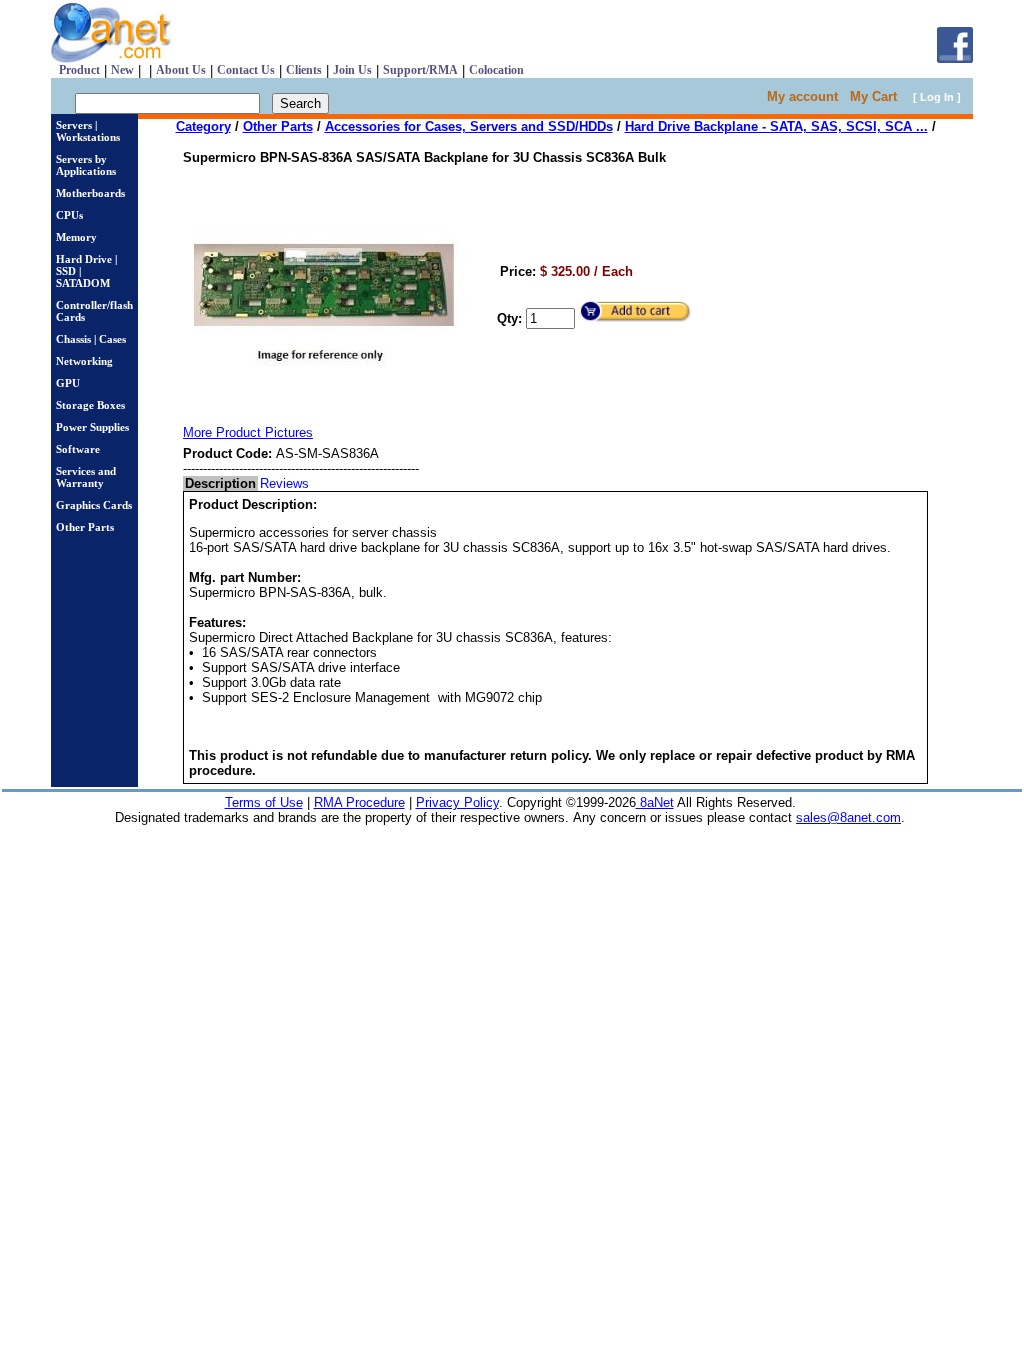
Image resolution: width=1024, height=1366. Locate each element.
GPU (68, 383)
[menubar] (247, 483)
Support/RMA (420, 70)
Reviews (284, 483)
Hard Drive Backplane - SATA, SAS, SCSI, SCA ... (776, 126)
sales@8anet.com (848, 817)
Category (203, 126)
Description (220, 483)
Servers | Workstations (88, 131)
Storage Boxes (90, 405)
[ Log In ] (937, 97)
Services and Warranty (86, 477)
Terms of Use (264, 802)
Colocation (496, 70)
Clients (304, 70)
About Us (181, 70)
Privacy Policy (457, 802)
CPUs (69, 215)
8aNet (655, 802)
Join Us (352, 70)
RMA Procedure (359, 802)
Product (79, 70)
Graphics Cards (94, 505)
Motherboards (90, 193)
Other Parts (85, 527)
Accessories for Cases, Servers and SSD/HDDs (469, 126)
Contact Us (246, 70)
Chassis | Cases (91, 339)
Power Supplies (92, 427)
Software (78, 449)
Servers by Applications (86, 165)
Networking (84, 361)
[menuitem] (220, 483)
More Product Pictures (248, 432)
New (122, 70)
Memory (76, 237)
